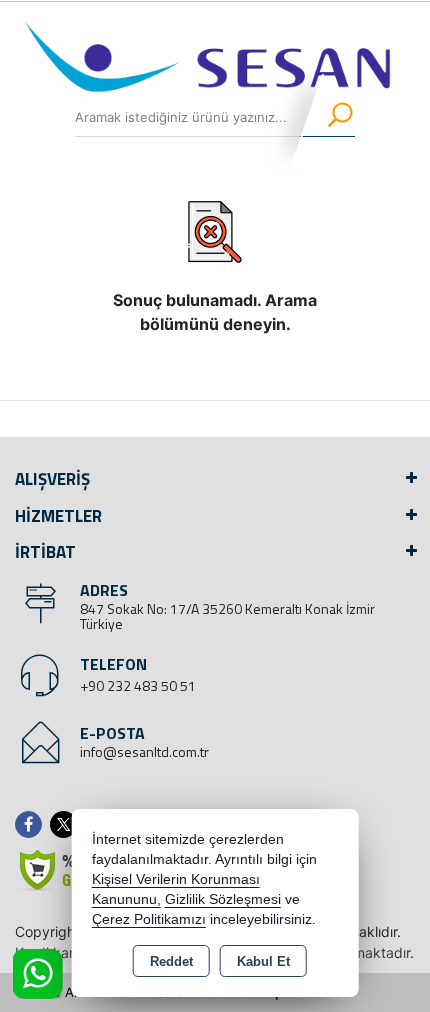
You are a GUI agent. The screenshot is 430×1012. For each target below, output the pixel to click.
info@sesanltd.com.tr (144, 751)
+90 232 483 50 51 (138, 685)
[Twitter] (67, 824)
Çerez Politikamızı (149, 919)
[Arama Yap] (327, 117)
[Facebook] (32, 824)
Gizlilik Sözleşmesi (223, 899)
